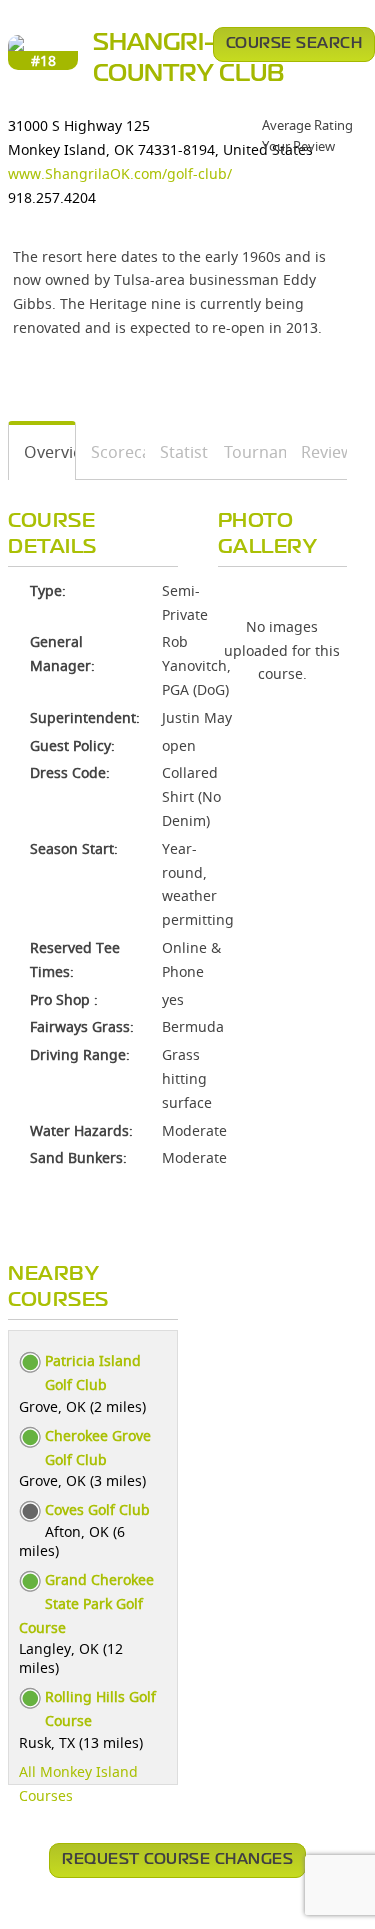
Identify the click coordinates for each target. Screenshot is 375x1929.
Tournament (248, 452)
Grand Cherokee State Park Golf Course (86, 1603)
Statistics (177, 452)
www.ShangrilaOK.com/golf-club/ (120, 173)
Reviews (317, 452)
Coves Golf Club (97, 1509)
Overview (42, 452)
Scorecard (111, 452)
